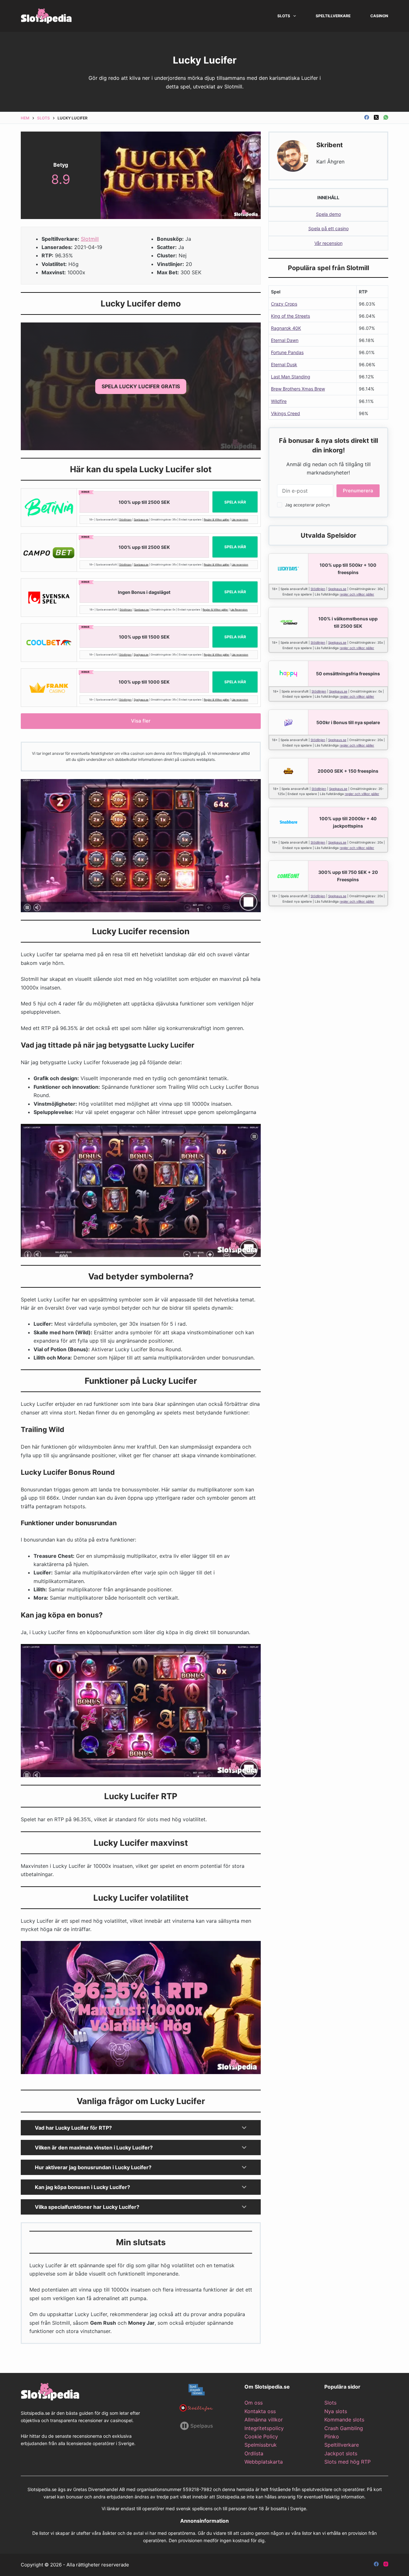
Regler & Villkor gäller (217, 519)
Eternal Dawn (285, 340)
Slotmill (90, 239)
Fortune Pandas (287, 352)
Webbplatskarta (264, 2462)
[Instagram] (386, 2564)
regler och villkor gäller (357, 594)
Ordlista (254, 2453)
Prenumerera (358, 491)
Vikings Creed (286, 413)
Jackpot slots (341, 2453)
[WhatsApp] (386, 117)
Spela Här (235, 502)
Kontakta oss (260, 2411)
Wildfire (279, 401)
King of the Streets (290, 316)
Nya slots (336, 2411)
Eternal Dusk (284, 364)
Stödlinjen (125, 519)
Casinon (379, 16)
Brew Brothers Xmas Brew (298, 389)
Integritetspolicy (264, 2428)
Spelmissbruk (261, 2445)
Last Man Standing (291, 377)
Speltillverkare (333, 16)
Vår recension (328, 243)
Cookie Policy (261, 2436)
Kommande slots (344, 2420)
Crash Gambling (344, 2428)
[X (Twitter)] (376, 117)
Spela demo (328, 214)
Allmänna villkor (264, 2420)
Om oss (254, 2403)
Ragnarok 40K (286, 328)
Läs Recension (239, 610)
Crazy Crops (284, 304)
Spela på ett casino (328, 228)
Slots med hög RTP (347, 2462)
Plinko (332, 2436)
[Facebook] (367, 117)
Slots (284, 16)
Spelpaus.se (141, 519)
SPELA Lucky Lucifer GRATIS (141, 386)
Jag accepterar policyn (308, 505)
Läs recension (240, 519)
